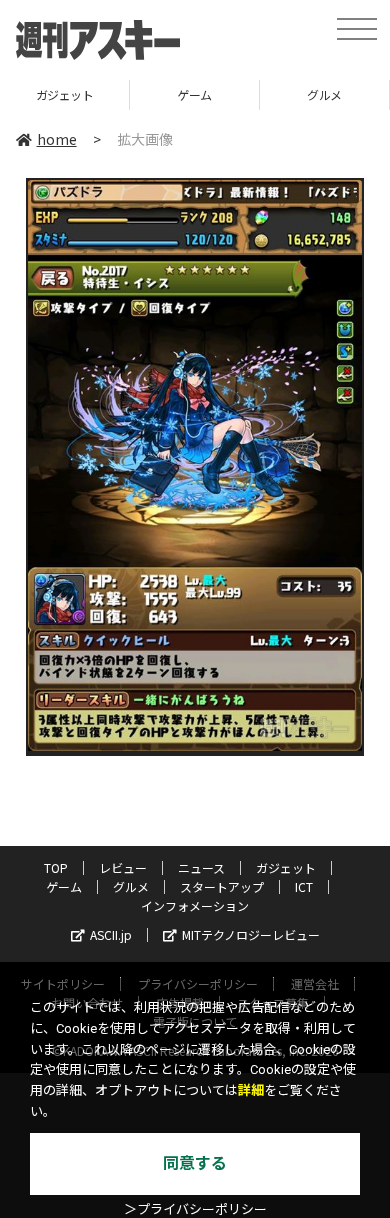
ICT (304, 886)
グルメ (324, 94)
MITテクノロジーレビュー (251, 934)
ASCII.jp (111, 934)
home (57, 139)
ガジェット (65, 94)
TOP (56, 867)
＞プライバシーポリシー (195, 1209)
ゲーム (194, 94)
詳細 (251, 1090)
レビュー (123, 867)
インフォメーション (195, 905)
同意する (195, 1163)
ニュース (201, 867)
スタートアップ (222, 886)
